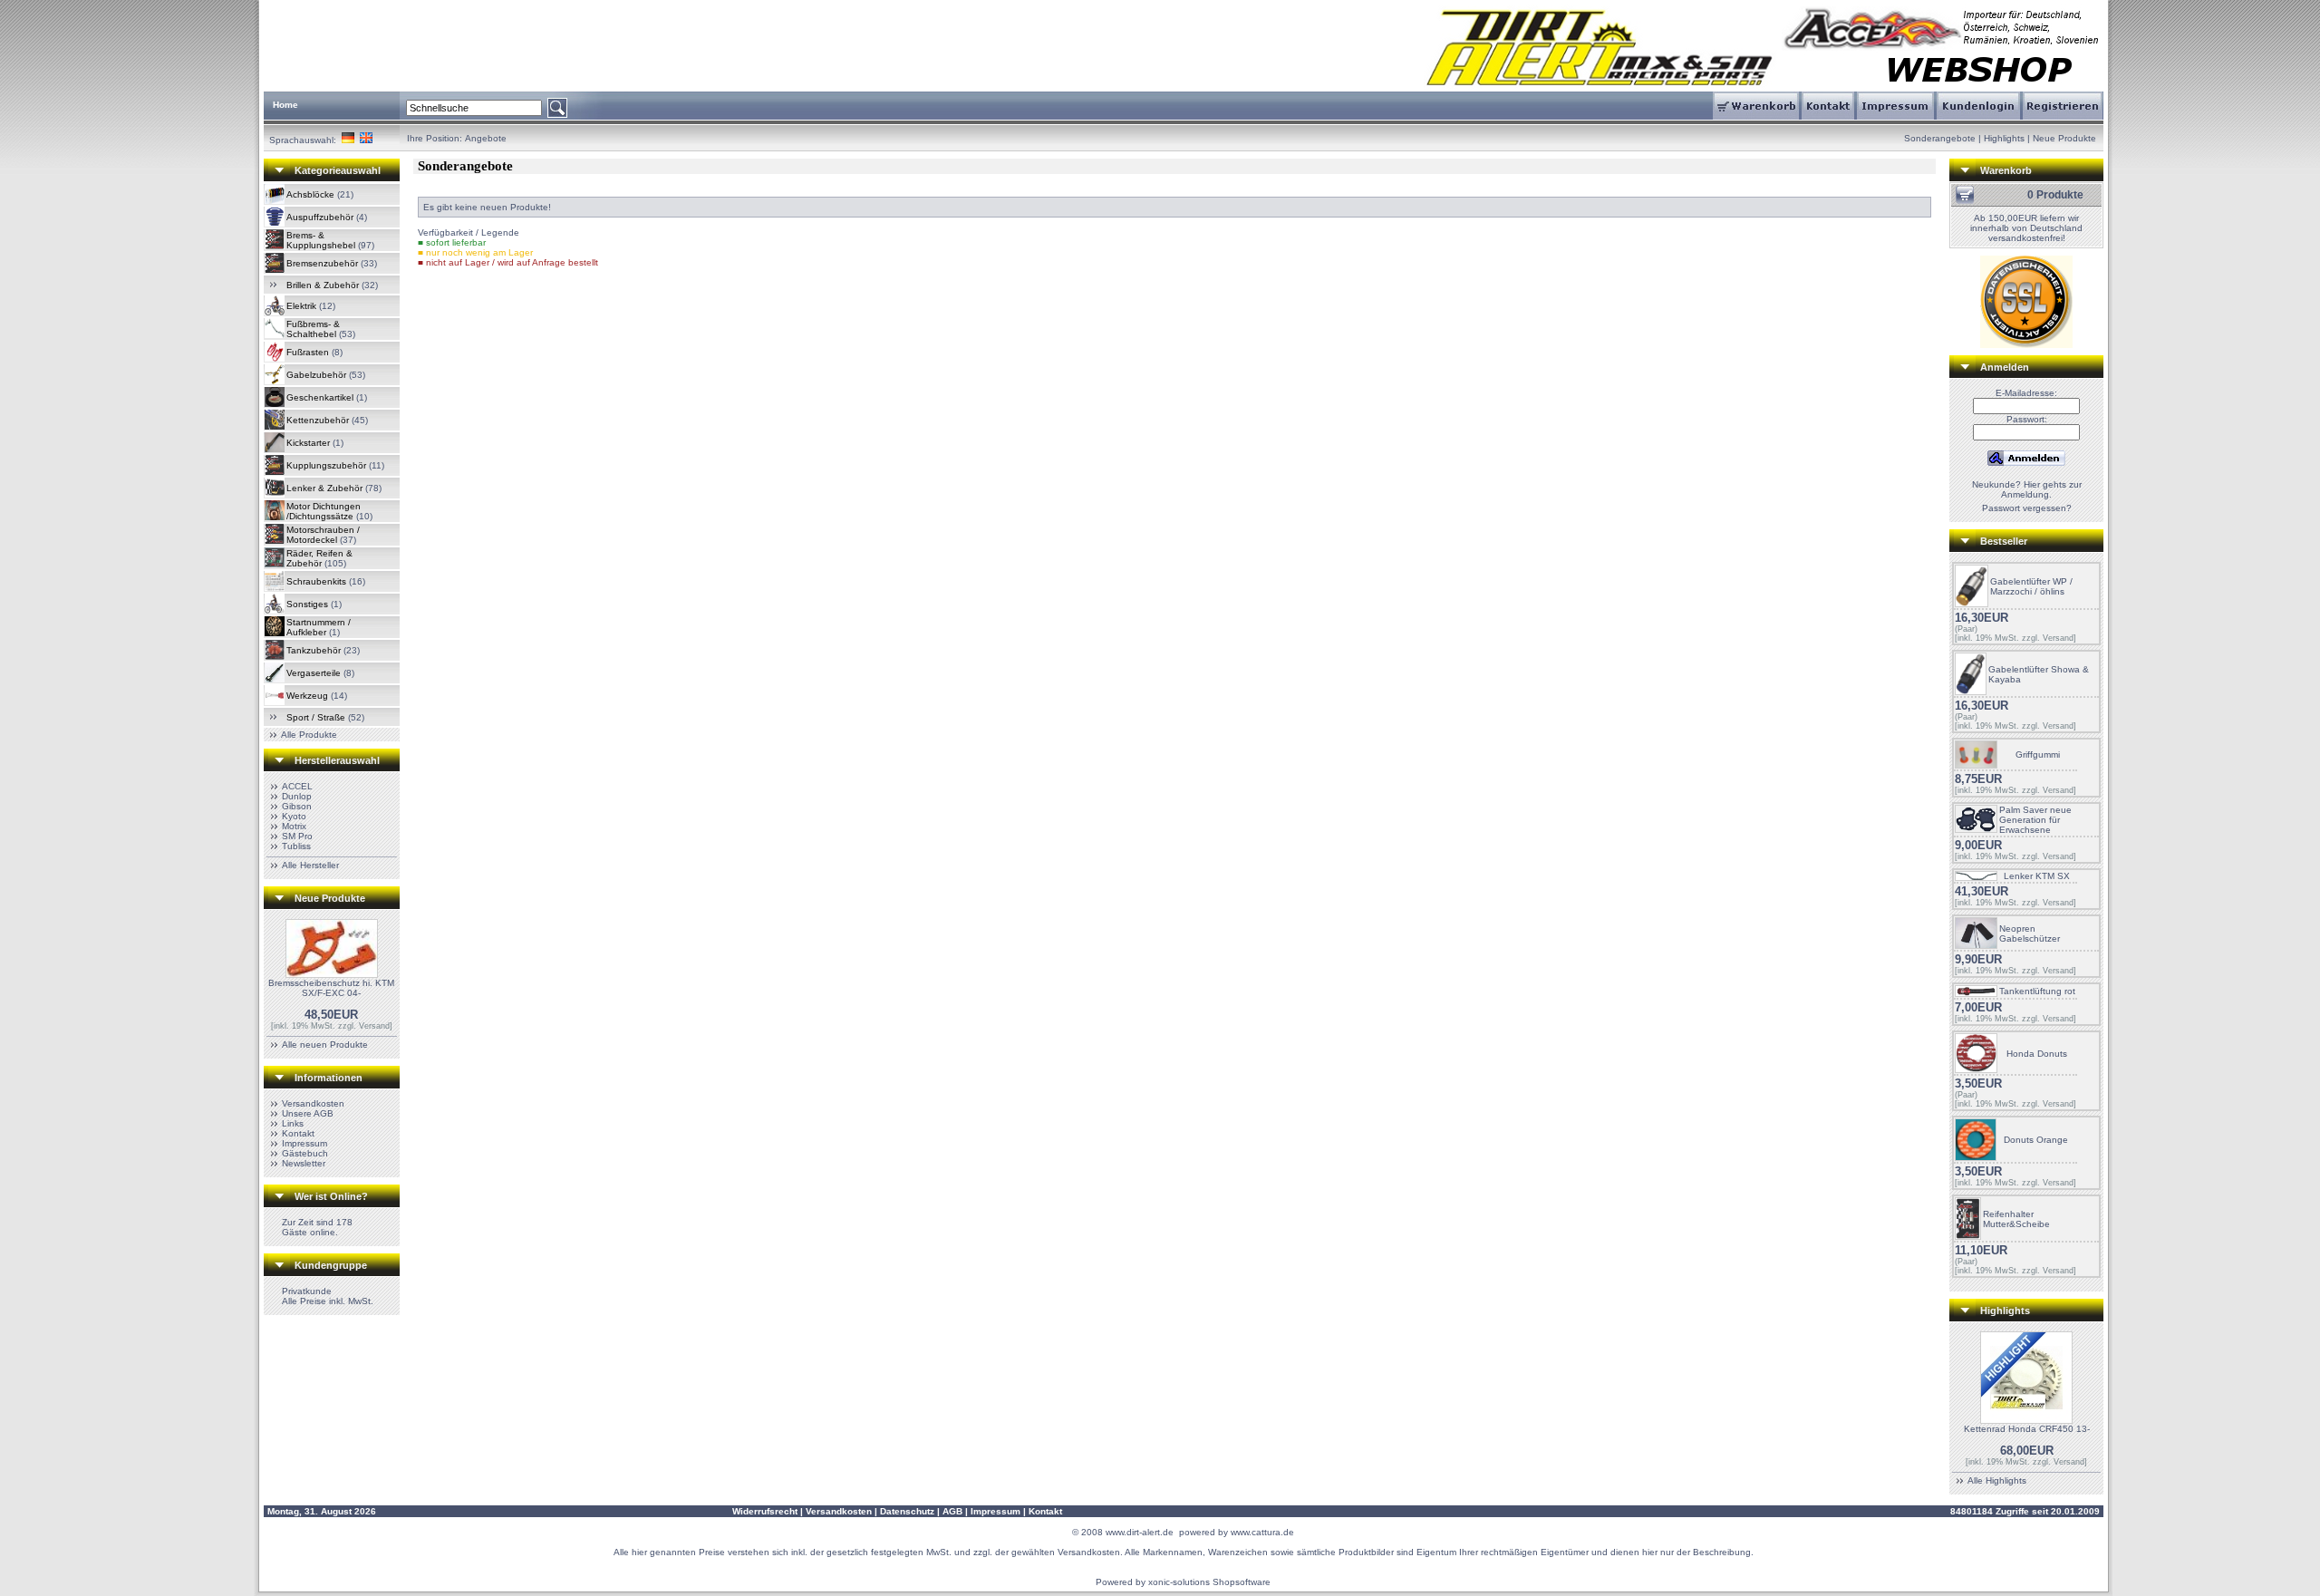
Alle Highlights (1997, 1480)
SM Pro (297, 836)
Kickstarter (308, 443)
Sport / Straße (316, 717)
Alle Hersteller (310, 865)
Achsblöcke (310, 194)
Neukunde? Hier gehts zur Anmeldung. (2027, 489)
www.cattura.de (1262, 1532)
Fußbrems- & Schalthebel (313, 329)
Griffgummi (2038, 754)
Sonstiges (307, 604)
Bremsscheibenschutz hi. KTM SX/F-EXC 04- (331, 988)
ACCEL (297, 786)
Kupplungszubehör (326, 465)
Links (293, 1123)
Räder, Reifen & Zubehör (319, 558)
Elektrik (301, 306)
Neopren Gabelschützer (2030, 933)
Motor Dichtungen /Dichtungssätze (324, 511)
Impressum (304, 1143)
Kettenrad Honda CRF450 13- (2027, 1429)
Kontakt (298, 1133)
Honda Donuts (2037, 1054)
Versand (374, 1026)
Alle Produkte (309, 735)
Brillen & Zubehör (323, 285)
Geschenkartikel (320, 397)
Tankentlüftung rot (2037, 991)
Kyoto (294, 816)
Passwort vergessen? (2027, 508)
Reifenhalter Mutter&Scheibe (2016, 1219)
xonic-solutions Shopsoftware (1209, 1582)
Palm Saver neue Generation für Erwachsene (2035, 820)
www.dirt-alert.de (1140, 1532)
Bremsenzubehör (322, 263)
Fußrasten (308, 352)
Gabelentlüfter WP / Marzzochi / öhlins (2031, 586)
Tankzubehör (314, 650)
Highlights (2004, 138)
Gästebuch (305, 1153)
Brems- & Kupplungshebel (321, 240)
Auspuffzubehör (320, 217)
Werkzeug (307, 696)
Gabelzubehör (316, 375)
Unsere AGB (308, 1113)
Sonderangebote (1940, 138)
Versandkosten (313, 1103)
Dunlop (297, 796)
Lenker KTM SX (2037, 876)
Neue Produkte (2064, 138)
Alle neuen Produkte (325, 1045)
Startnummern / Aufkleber (319, 627)
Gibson (297, 806)
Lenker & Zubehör (324, 488)
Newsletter (304, 1163)
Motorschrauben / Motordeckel (323, 535)
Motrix (294, 826)
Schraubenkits (316, 581)
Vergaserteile (314, 673)
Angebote (486, 138)
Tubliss (296, 846)
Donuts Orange (2036, 1140)
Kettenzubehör (318, 420)
